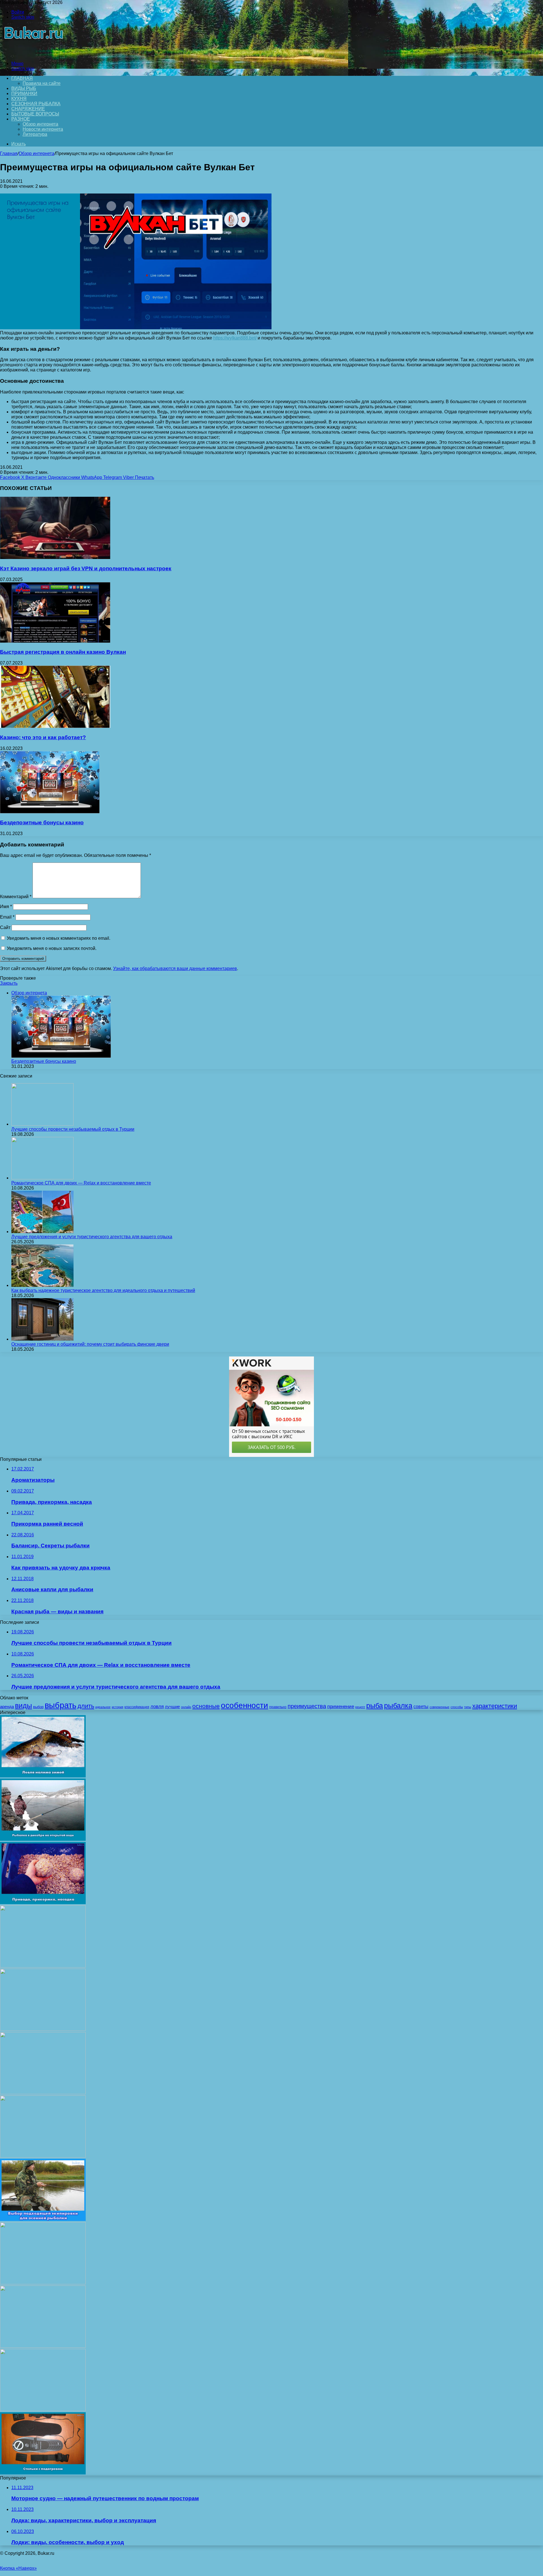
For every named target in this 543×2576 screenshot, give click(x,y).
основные (206, 1706)
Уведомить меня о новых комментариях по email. (59, 938)
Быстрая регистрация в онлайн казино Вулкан (63, 652)
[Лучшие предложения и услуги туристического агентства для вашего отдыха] (42, 1232)
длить (86, 1706)
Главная (9, 153)
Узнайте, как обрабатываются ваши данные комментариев (175, 968)
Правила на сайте (42, 83)
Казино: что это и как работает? (43, 737)
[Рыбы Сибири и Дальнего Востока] (43, 2283)
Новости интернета (43, 129)
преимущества (307, 1706)
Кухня (19, 99)
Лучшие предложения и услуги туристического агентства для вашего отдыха (92, 1237)
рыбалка (398, 1706)
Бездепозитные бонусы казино (42, 823)
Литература (35, 134)
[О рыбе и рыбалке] (32, 54)
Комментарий (16, 897)
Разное (21, 119)
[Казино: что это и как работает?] (55, 726)
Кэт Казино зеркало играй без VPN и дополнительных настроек (86, 568)
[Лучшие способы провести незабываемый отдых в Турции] (42, 1124)
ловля (157, 1707)
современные (439, 1707)
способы (457, 1707)
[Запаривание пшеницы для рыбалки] (43, 2093)
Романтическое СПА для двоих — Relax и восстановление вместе (81, 1183)
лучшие (172, 1707)
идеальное (103, 1707)
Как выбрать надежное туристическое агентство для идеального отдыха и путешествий (103, 1290)
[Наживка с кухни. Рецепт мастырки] (43, 2156)
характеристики (495, 1706)
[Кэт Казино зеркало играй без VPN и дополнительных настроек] (55, 557)
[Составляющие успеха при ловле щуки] (43, 1966)
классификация (137, 1707)
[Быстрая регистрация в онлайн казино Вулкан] (55, 641)
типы (468, 1707)
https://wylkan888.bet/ (235, 338)
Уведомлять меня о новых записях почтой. (52, 948)
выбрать (61, 1705)
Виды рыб (24, 88)
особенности (244, 1705)
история (118, 1707)
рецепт (360, 1707)
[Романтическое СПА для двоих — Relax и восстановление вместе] (42, 1178)
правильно (278, 1707)
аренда (7, 1707)
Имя (6, 907)
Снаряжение (28, 109)
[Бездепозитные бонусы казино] (50, 812)
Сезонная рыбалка (36, 104)
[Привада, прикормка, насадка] (43, 1903)
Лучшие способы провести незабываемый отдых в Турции (73, 1129)
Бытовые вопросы (35, 114)
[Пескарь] (43, 2410)
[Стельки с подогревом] (43, 2473)
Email (7, 917)
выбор (38, 1707)
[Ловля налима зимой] (43, 1776)
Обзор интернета (40, 124)
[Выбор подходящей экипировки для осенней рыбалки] (43, 2219)
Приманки (24, 93)
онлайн (186, 1707)
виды (23, 1706)
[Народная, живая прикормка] (43, 2029)
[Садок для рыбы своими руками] (43, 2346)
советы (421, 1707)
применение (341, 1707)
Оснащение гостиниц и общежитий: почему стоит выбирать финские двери (90, 1344)
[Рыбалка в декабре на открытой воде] (43, 1839)
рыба (375, 1706)
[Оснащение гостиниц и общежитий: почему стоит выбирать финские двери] (42, 1339)
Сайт (5, 927)
